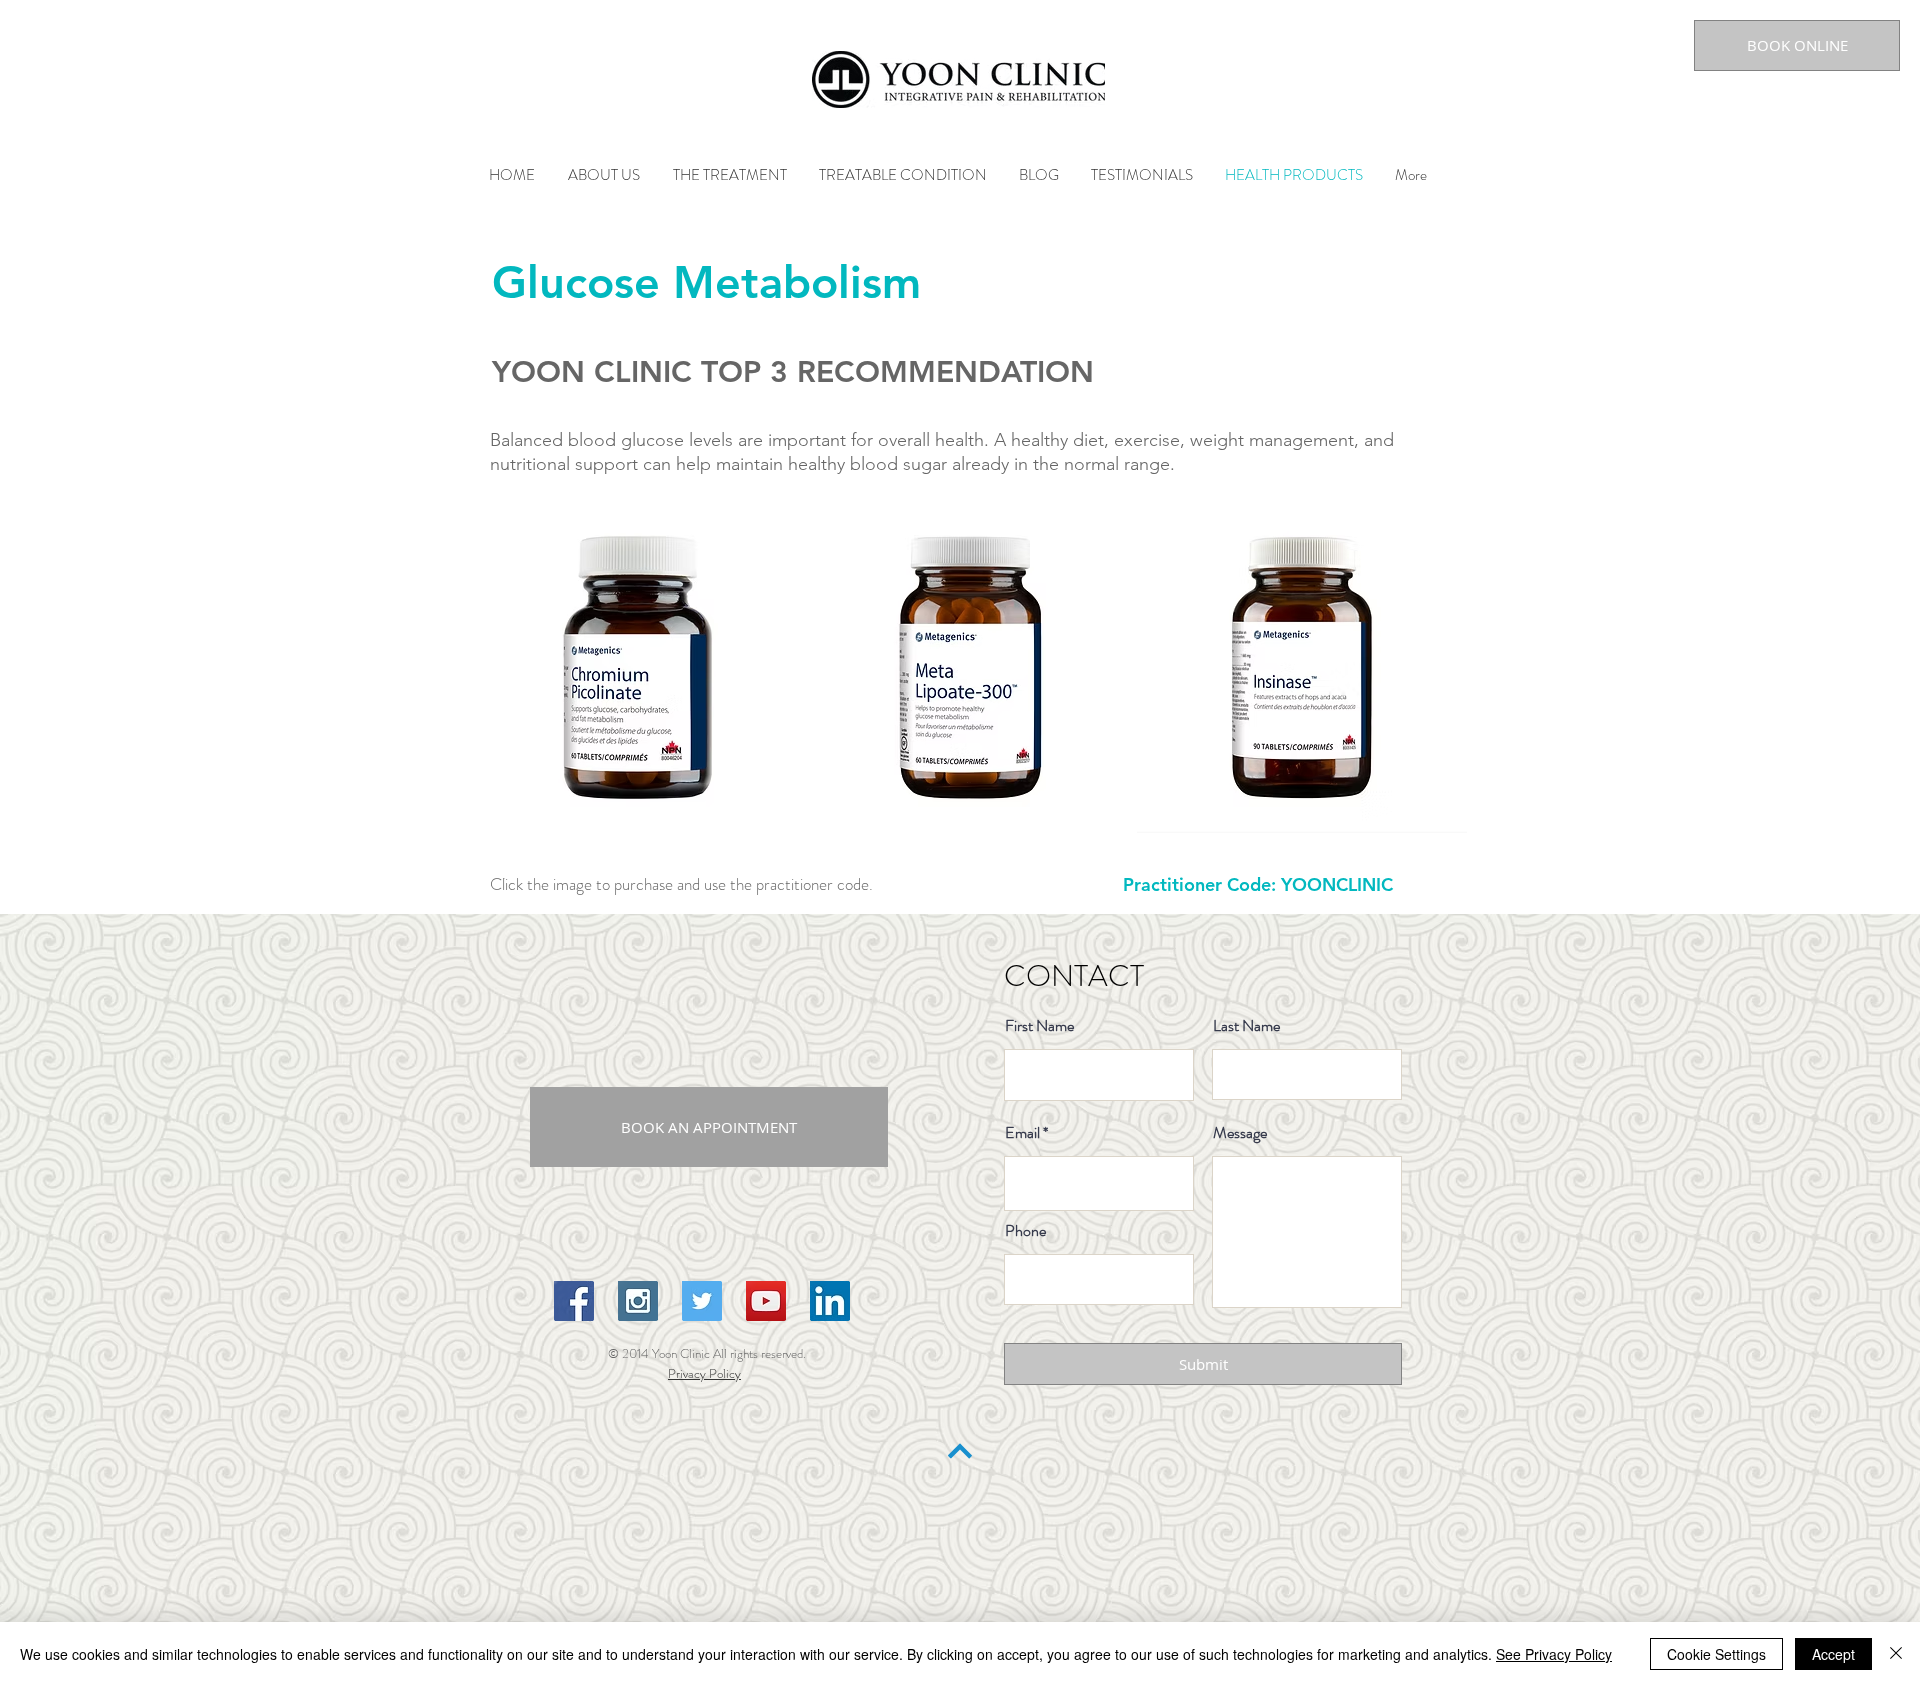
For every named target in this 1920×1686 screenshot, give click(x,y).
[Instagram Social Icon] (638, 1301)
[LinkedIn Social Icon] (830, 1301)
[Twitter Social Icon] (702, 1301)
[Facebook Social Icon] (574, 1301)
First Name (1039, 1026)
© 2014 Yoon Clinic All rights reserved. (708, 1353)
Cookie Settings (1716, 1654)
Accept (1833, 1654)
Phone (1025, 1231)
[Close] (1896, 1654)
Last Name (1246, 1026)
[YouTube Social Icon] (766, 1301)
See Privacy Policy (1554, 1654)
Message (1240, 1133)
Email (1022, 1133)
